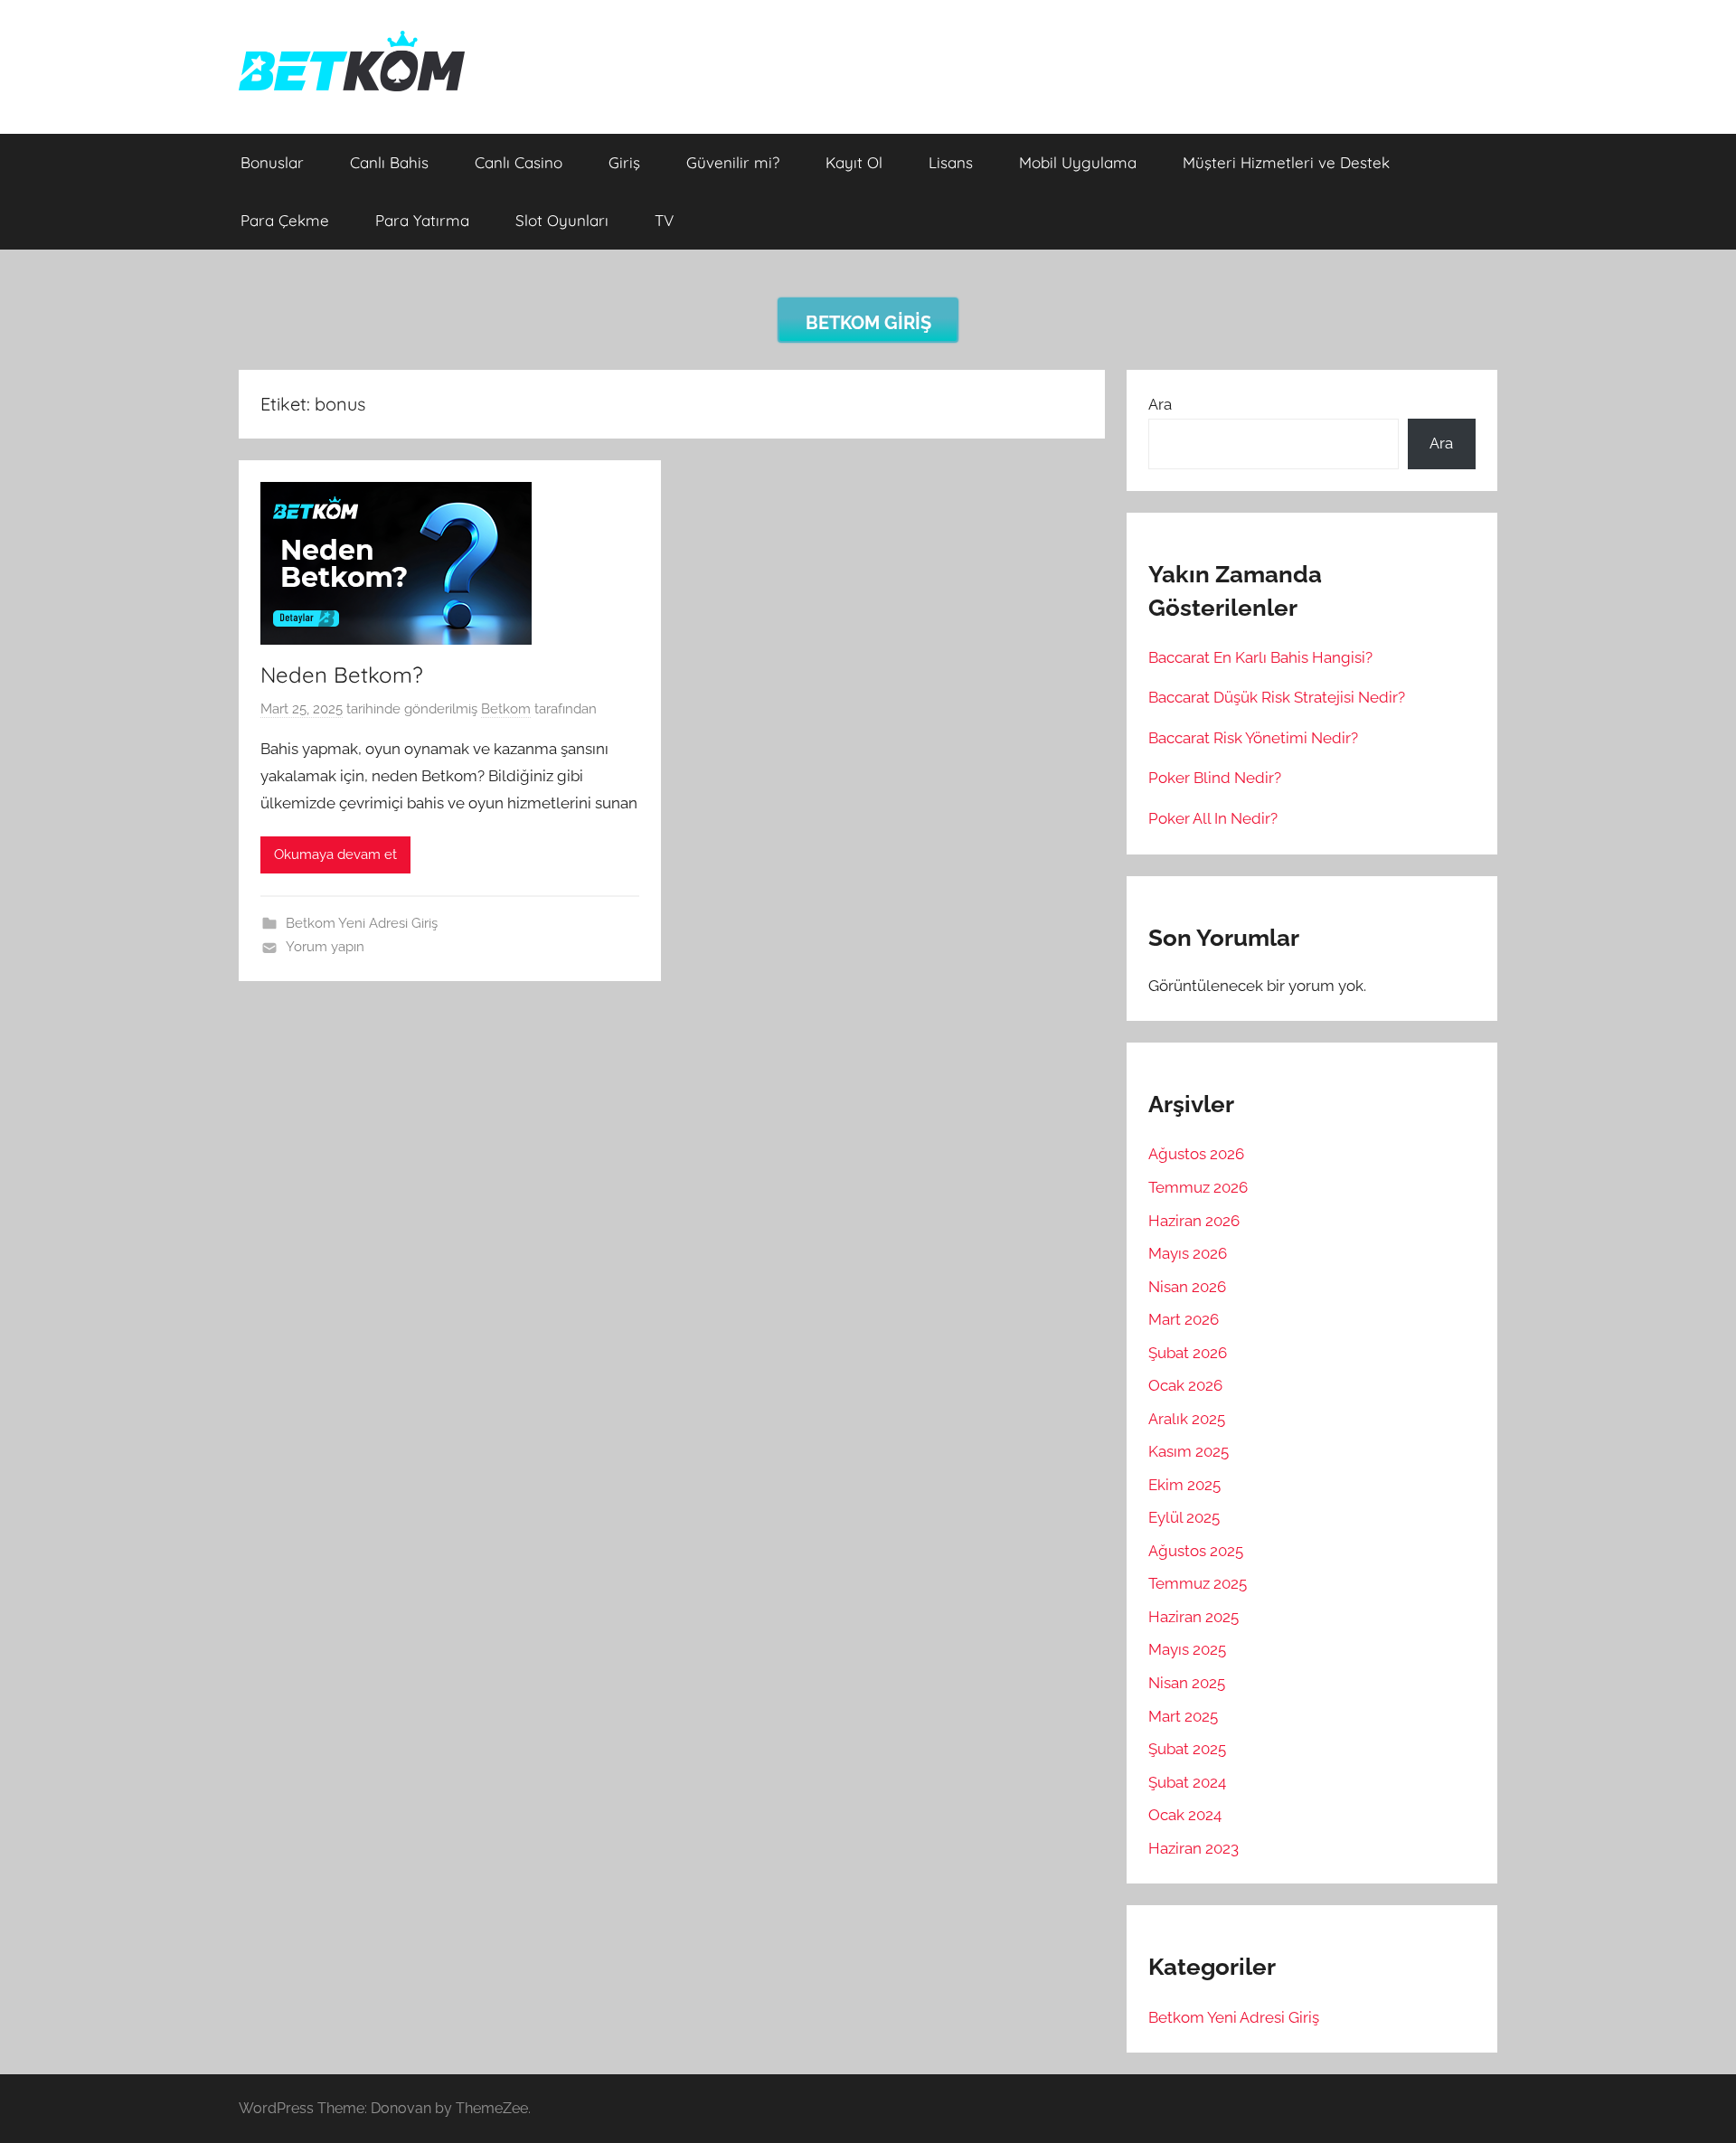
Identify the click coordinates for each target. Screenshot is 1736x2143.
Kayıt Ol (854, 162)
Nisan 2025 (1187, 1683)
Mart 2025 (1183, 1716)
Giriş (624, 162)
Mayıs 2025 (1187, 1649)
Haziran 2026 (1194, 1221)
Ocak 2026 (1185, 1385)
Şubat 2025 (1187, 1749)
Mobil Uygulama (1078, 162)
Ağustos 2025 (1196, 1551)
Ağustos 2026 (1196, 1154)
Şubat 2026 (1188, 1353)
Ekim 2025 (1184, 1485)
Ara (1160, 404)
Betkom (506, 709)
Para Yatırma (422, 220)
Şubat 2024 (1187, 1782)
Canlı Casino (519, 162)
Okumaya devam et (335, 854)
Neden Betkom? (342, 675)
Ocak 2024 (1185, 1815)
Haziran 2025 (1193, 1617)
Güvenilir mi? (733, 162)
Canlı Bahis (389, 162)
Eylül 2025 (1184, 1517)
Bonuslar (272, 162)
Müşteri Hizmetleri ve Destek (1286, 162)
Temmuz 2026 (1198, 1187)
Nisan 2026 (1187, 1287)
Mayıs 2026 (1188, 1253)
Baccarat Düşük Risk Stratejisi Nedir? (1277, 697)
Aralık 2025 (1187, 1419)
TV (664, 220)
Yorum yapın (325, 947)
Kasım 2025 (1189, 1451)
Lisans (951, 162)
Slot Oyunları (562, 220)
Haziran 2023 (1193, 1848)
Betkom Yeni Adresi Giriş (362, 923)
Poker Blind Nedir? (1215, 778)
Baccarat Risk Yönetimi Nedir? (1253, 738)
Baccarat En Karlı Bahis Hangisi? (1260, 657)
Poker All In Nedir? (1213, 818)
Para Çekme (285, 220)
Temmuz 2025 (1198, 1583)
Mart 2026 (1184, 1319)
